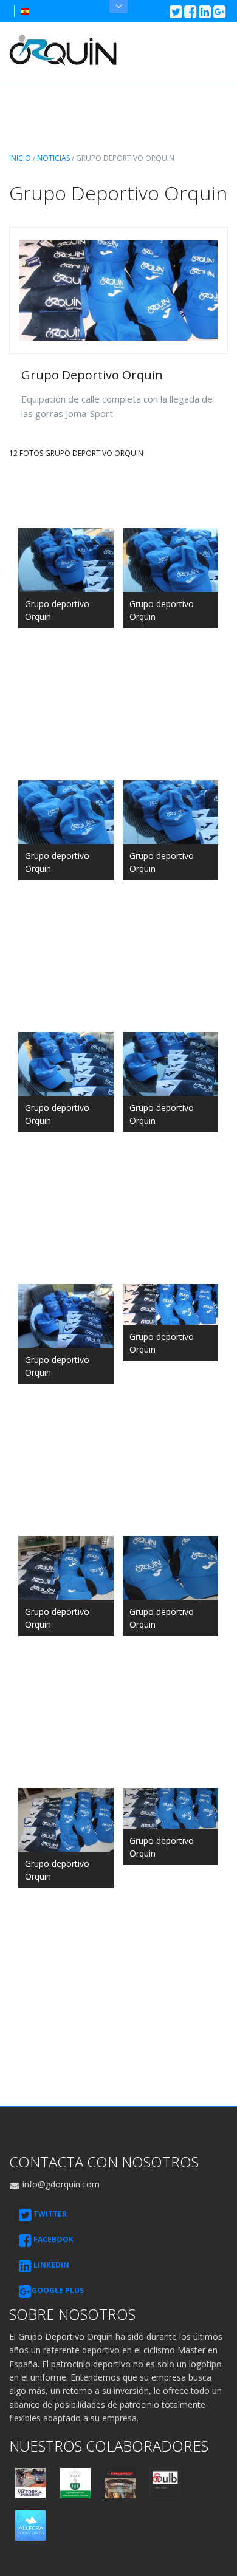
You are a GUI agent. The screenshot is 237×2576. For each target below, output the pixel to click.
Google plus (58, 2290)
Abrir (118, 7)
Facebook (53, 2239)
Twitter (49, 2214)
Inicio (20, 158)
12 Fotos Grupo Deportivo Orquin (76, 453)
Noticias (53, 158)
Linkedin (50, 2265)
